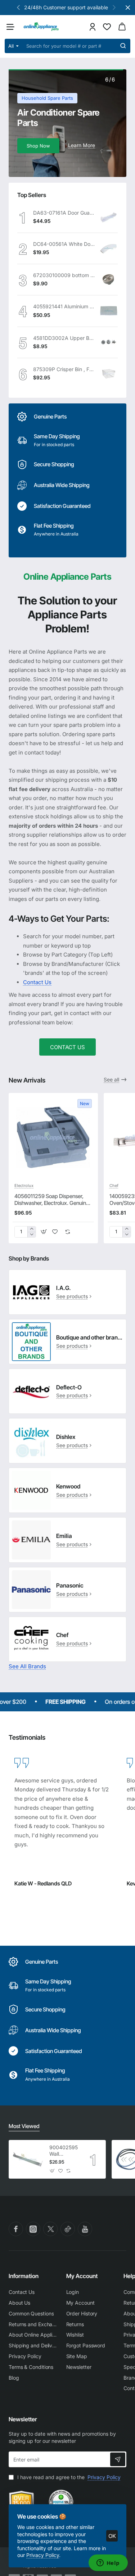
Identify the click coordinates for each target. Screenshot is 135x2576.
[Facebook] (16, 2229)
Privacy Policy (43, 2555)
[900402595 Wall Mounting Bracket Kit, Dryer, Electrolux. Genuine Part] (28, 2159)
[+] (31, 1229)
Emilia (64, 1536)
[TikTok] (68, 2229)
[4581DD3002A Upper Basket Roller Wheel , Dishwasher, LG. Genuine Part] (109, 342)
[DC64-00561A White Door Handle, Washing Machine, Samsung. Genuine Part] (109, 248)
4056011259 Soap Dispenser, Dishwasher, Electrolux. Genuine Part (52, 1200)
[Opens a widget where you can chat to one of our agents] (108, 2563)
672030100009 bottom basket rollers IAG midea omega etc (64, 275)
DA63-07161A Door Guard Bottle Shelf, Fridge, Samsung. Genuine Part (64, 213)
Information (24, 2276)
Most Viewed (24, 2126)
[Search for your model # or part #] (123, 46)
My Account (82, 2276)
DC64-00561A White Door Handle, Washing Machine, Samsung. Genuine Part (64, 244)
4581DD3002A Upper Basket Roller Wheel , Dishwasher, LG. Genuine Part (64, 338)
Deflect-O (69, 1387)
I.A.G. (64, 1288)
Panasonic (70, 1585)
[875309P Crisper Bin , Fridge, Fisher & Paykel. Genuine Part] (109, 374)
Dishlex (66, 1437)
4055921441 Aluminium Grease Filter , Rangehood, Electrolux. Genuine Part (64, 306)
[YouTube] (85, 2229)
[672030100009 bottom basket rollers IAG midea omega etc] (109, 280)
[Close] (128, 8)
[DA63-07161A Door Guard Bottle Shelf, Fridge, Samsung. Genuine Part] (109, 217)
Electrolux (24, 1186)
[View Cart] (122, 27)
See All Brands (27, 1666)
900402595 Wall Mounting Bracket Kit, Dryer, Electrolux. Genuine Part (64, 2151)
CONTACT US (67, 1047)
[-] (31, 1235)
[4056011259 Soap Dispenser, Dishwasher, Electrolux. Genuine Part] (53, 1137)
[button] (114, 7)
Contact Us (37, 982)
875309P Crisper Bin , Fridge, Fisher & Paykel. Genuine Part (64, 369)
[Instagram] (33, 2229)
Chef (114, 1186)
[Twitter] (50, 2229)
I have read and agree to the (68, 2477)
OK (112, 2536)
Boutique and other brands (90, 1337)
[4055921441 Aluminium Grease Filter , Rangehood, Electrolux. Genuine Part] (109, 311)
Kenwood (68, 1486)
